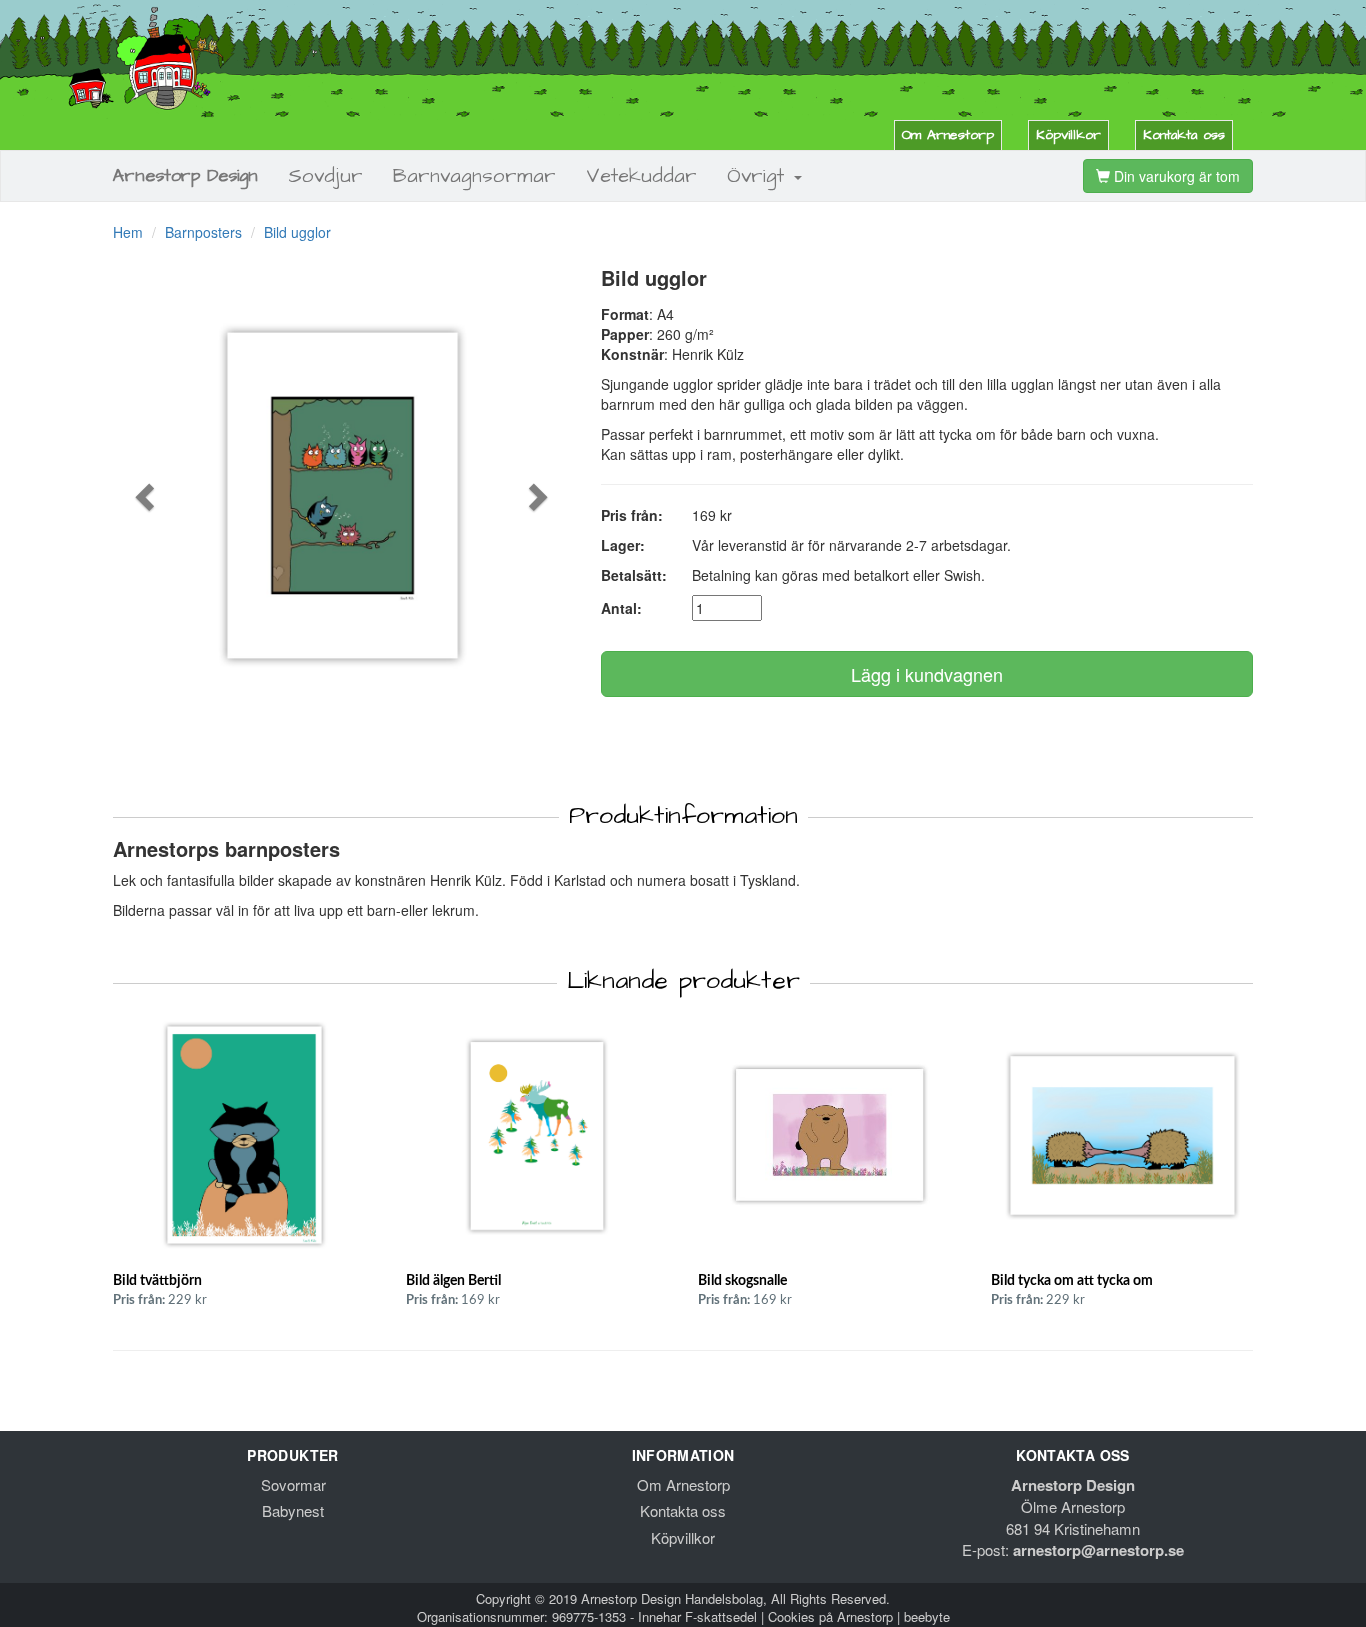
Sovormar (293, 1484)
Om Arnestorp (948, 135)
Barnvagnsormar (474, 176)
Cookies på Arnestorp (830, 1616)
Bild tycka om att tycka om (1072, 1281)
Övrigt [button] (759, 176)
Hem (128, 232)
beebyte (927, 1616)
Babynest (293, 1510)
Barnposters (203, 232)
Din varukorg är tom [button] (1175, 176)
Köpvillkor (1068, 135)
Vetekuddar (641, 176)
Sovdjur (325, 176)
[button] (147, 496)
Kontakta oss (1184, 135)
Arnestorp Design (185, 175)
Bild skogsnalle (742, 1281)
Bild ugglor (297, 232)
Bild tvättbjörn (157, 1281)
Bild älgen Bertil (453, 1281)
